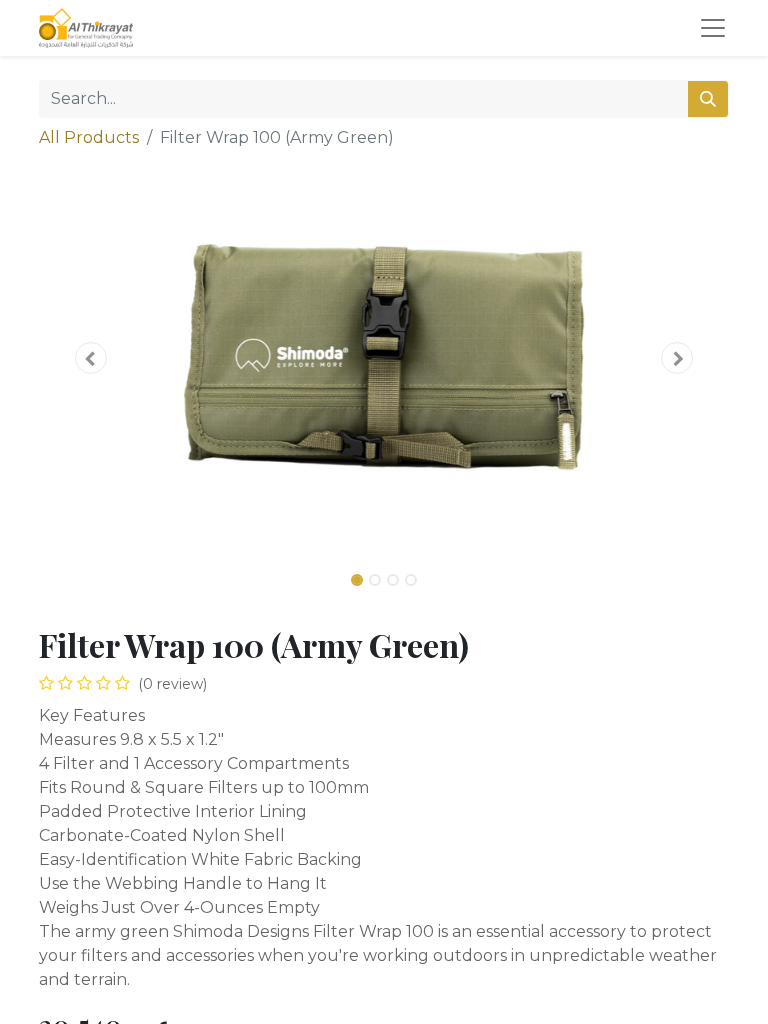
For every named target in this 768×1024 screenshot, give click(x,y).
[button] (91, 358)
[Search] (708, 99)
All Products (89, 137)
